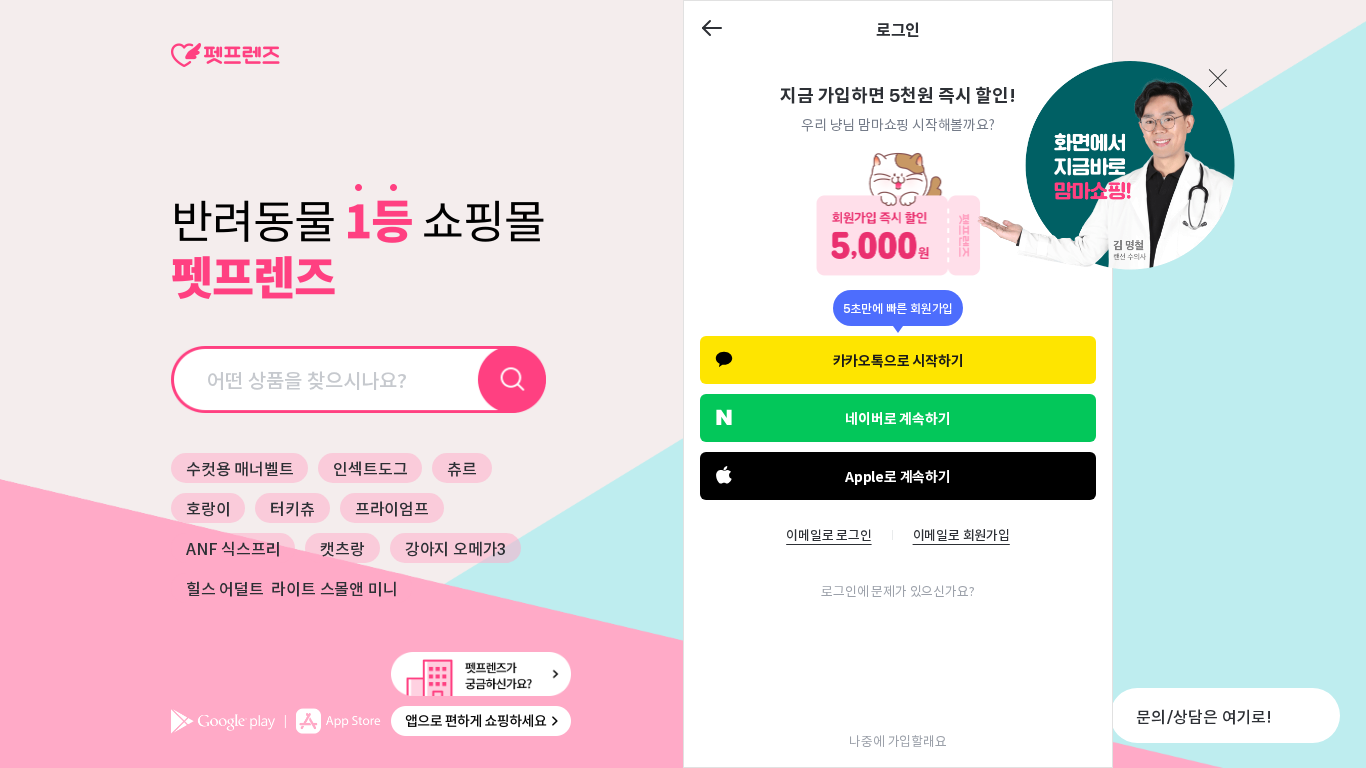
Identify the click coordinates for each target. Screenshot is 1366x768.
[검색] (512, 379)
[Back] (712, 29)
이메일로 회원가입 (961, 534)
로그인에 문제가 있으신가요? (897, 590)
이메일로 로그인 (828, 534)
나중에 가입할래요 (897, 740)
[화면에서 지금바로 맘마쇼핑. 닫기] (1105, 167)
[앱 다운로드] (371, 721)
